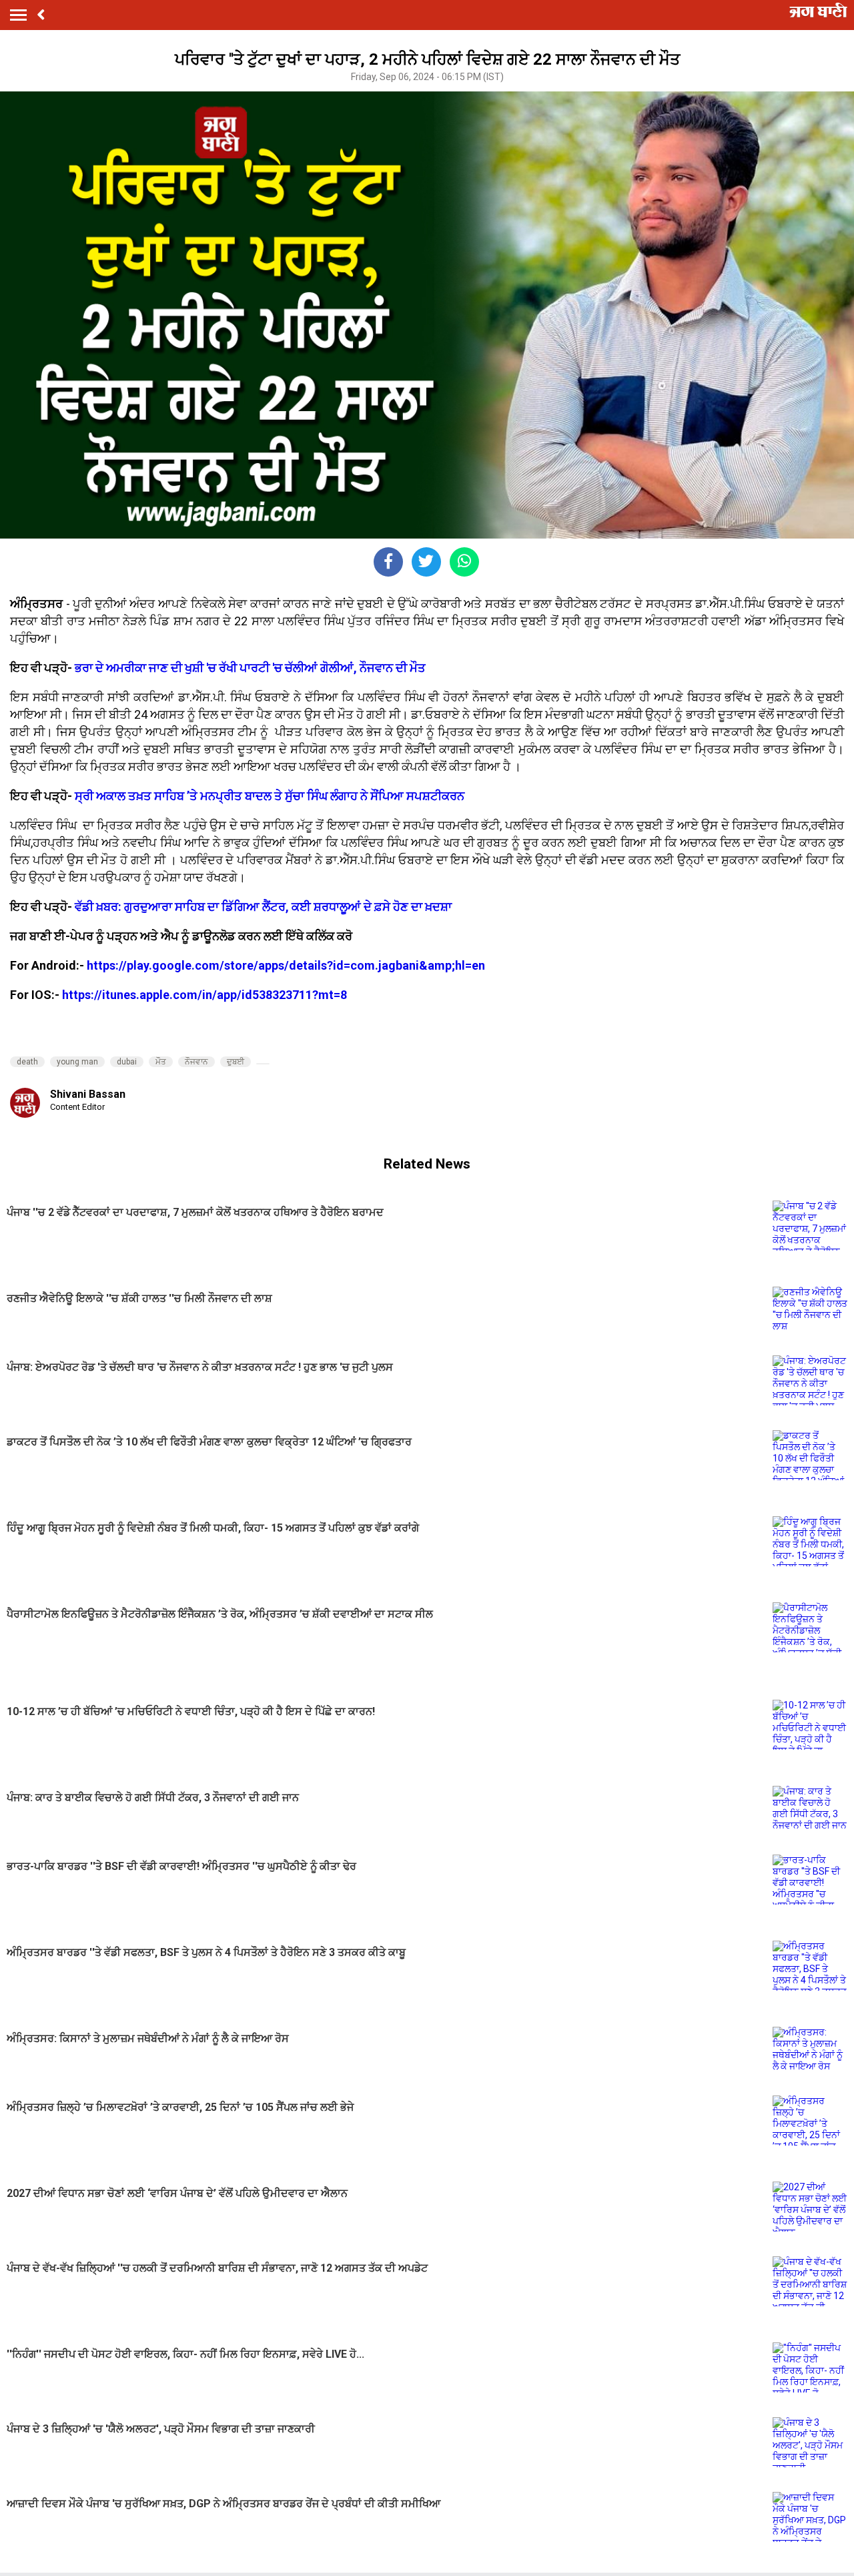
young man (77, 1062)
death (27, 1062)
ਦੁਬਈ (236, 1062)
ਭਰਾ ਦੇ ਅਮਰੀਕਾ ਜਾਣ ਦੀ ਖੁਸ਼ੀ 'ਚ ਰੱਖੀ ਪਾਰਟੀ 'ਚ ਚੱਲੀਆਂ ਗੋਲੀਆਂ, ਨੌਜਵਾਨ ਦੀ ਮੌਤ (250, 668)
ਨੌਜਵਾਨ (196, 1062)
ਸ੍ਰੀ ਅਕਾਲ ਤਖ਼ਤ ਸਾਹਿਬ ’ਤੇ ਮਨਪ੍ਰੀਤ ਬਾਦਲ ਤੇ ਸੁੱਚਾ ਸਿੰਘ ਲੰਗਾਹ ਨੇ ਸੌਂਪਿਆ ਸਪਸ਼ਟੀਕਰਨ (270, 796)
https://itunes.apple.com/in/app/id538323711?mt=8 (204, 995)
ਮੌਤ (161, 1062)
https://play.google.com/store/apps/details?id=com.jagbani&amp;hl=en (286, 965)
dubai (127, 1062)
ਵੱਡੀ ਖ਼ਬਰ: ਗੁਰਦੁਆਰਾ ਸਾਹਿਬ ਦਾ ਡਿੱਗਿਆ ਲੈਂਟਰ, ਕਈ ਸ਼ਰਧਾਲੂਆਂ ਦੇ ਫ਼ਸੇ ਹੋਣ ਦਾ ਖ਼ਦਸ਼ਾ (263, 907)
